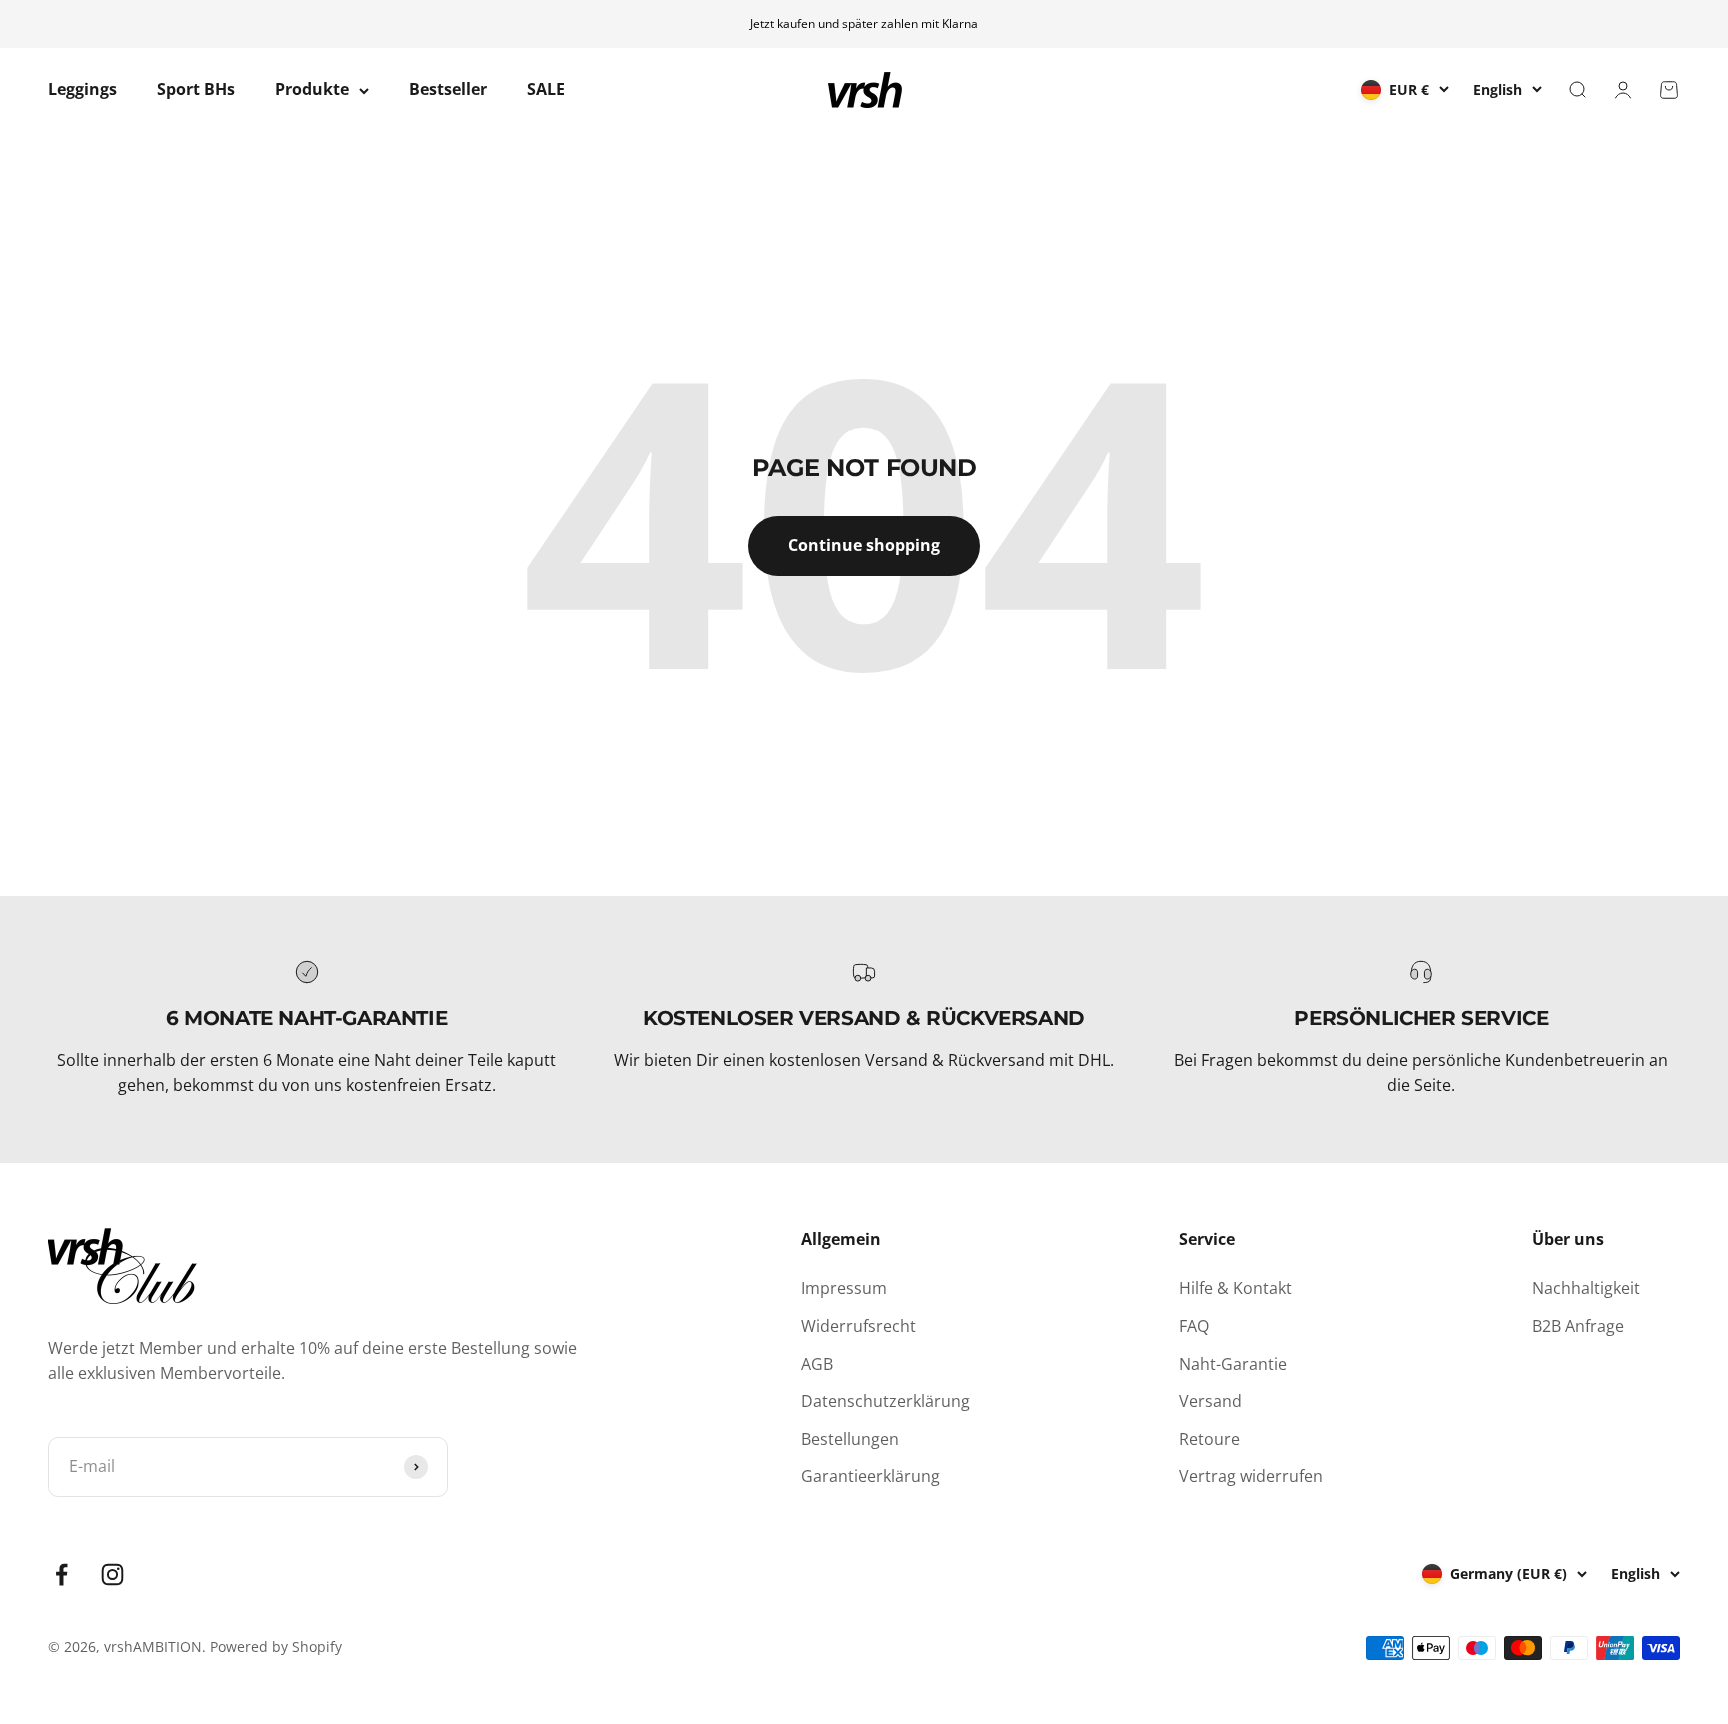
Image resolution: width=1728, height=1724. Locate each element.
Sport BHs (196, 90)
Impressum (844, 1288)
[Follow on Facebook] (61, 1574)
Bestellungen (850, 1439)
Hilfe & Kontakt (1235, 1288)
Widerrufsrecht (858, 1326)
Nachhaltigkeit (1586, 1288)
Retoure (1209, 1439)
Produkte (312, 90)
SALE (546, 90)
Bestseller (448, 90)
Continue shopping (864, 545)
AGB (817, 1364)
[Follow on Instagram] (112, 1574)
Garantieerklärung (870, 1476)
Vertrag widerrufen (1251, 1476)
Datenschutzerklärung (885, 1401)
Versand (1210, 1401)
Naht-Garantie (1233, 1364)
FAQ (1194, 1326)
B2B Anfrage (1578, 1326)
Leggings (82, 90)
